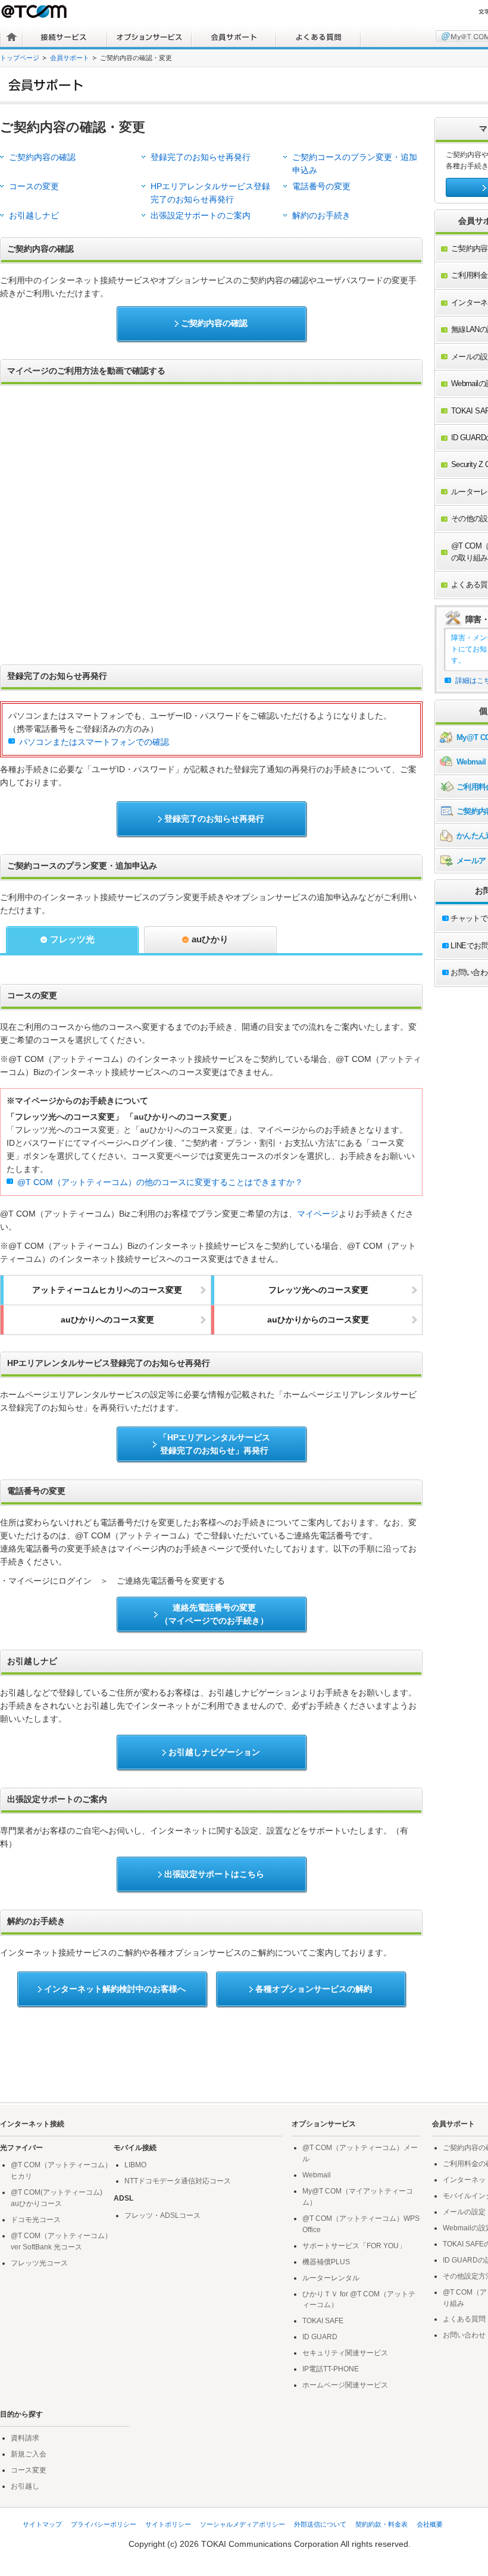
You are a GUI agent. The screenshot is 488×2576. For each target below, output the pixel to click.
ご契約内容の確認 (42, 157)
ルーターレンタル (331, 2278)
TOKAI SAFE (323, 2321)
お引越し (25, 2486)
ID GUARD (320, 2337)
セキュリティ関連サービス (345, 2353)
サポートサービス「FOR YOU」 (354, 2246)
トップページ (20, 58)
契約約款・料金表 (381, 2524)
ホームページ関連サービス (345, 2385)
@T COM (35, 11)
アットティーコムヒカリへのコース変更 (107, 1290)
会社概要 (430, 2524)
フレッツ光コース (39, 2263)
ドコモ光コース (36, 2220)
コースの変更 (34, 187)
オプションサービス (149, 37)
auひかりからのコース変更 (318, 1320)
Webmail (317, 2175)
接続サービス (65, 37)
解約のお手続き (321, 216)
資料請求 (25, 2438)
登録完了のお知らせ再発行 (201, 157)
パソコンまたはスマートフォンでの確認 (94, 742)
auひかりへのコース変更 (107, 1320)
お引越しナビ (34, 216)
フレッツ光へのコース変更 (318, 1290)
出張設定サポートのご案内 (201, 216)
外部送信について (320, 2524)
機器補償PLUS (326, 2262)
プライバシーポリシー (104, 2524)
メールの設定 (464, 2212)
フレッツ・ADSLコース (162, 2215)
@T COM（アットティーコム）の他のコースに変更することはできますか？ (160, 1182)
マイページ (318, 1214)
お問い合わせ (464, 2335)
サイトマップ (42, 2524)
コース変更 (29, 2470)
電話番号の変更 (321, 187)
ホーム (12, 37)
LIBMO (135, 2165)
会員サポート (234, 37)
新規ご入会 (29, 2454)
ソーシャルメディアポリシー (243, 2524)
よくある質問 (318, 37)
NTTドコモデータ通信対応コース (178, 2181)
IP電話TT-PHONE (331, 2369)
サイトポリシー (168, 2524)
